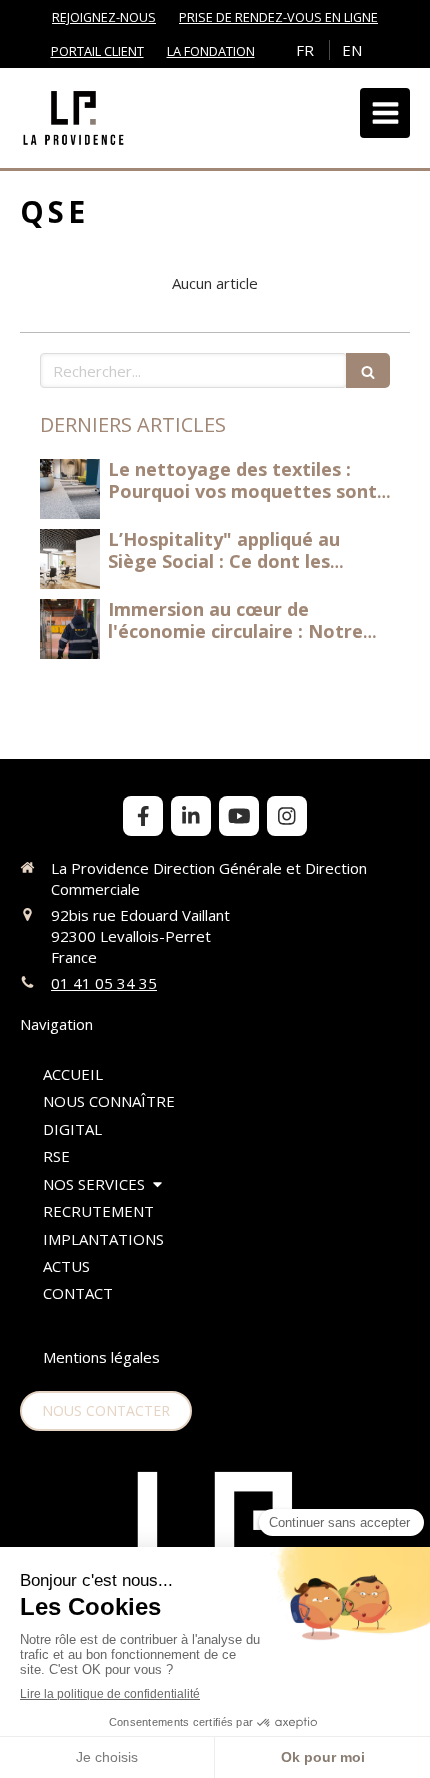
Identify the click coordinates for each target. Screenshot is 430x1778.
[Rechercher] (368, 370)
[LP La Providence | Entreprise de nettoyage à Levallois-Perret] (73, 118)
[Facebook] (143, 816)
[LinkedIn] (191, 816)
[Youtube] (239, 816)
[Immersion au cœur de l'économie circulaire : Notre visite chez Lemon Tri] (70, 629)
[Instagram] (287, 816)
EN (352, 50)
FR (305, 50)
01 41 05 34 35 (104, 983)
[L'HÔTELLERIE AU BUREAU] (70, 489)
